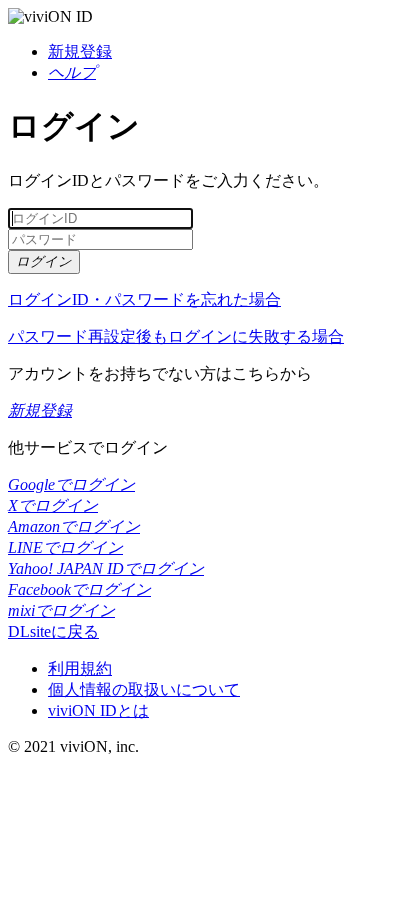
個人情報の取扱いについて (144, 689)
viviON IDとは (98, 710)
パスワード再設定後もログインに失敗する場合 (176, 336)
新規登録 (80, 51)
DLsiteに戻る (53, 631)
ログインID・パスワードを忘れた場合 (144, 299)
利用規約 (80, 668)
